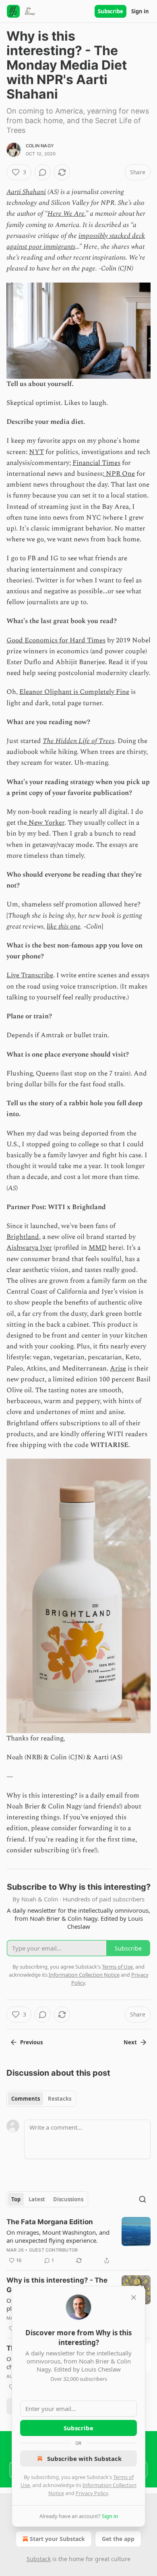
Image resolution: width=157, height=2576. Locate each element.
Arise (118, 1368)
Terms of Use (117, 1967)
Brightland (23, 1237)
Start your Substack (57, 2539)
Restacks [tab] (60, 2099)
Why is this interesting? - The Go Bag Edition (57, 2285)
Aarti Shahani (26, 192)
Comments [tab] (26, 2099)
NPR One (120, 474)
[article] (78, 2241)
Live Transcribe (30, 975)
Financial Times (96, 463)
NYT (36, 452)
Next (130, 2042)
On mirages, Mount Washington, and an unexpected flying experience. (58, 2236)
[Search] (143, 2199)
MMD (98, 1248)
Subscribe (111, 11)
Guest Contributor (53, 2250)
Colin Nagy (40, 146)
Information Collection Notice (84, 1975)
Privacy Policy (92, 2493)
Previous (31, 2042)
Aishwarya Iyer (29, 1248)
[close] (134, 2297)
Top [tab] (16, 2199)
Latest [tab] (37, 2199)
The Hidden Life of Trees (78, 741)
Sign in (140, 11)
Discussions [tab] (68, 2199)
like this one (64, 927)
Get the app (118, 2539)
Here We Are (66, 214)
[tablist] (41, 2099)
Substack (39, 2559)
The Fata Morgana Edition (50, 2222)
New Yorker (46, 823)
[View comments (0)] (43, 172)
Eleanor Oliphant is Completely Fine (74, 692)
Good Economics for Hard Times (56, 640)
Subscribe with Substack (84, 2458)
